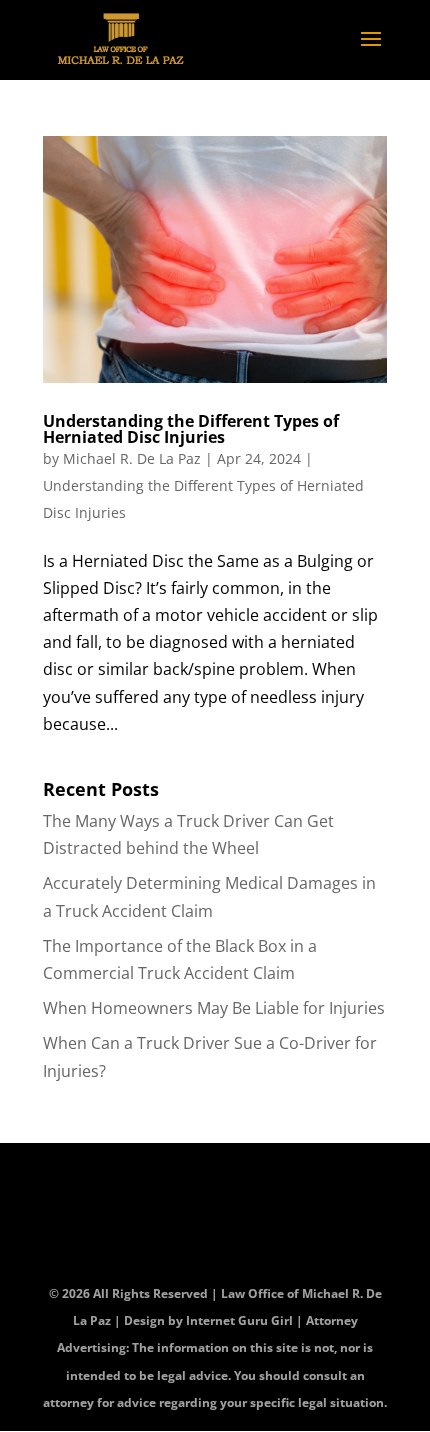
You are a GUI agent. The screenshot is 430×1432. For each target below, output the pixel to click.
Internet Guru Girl (241, 1320)
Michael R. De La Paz (132, 458)
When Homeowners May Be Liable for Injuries (214, 1008)
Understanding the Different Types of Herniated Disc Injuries (191, 429)
